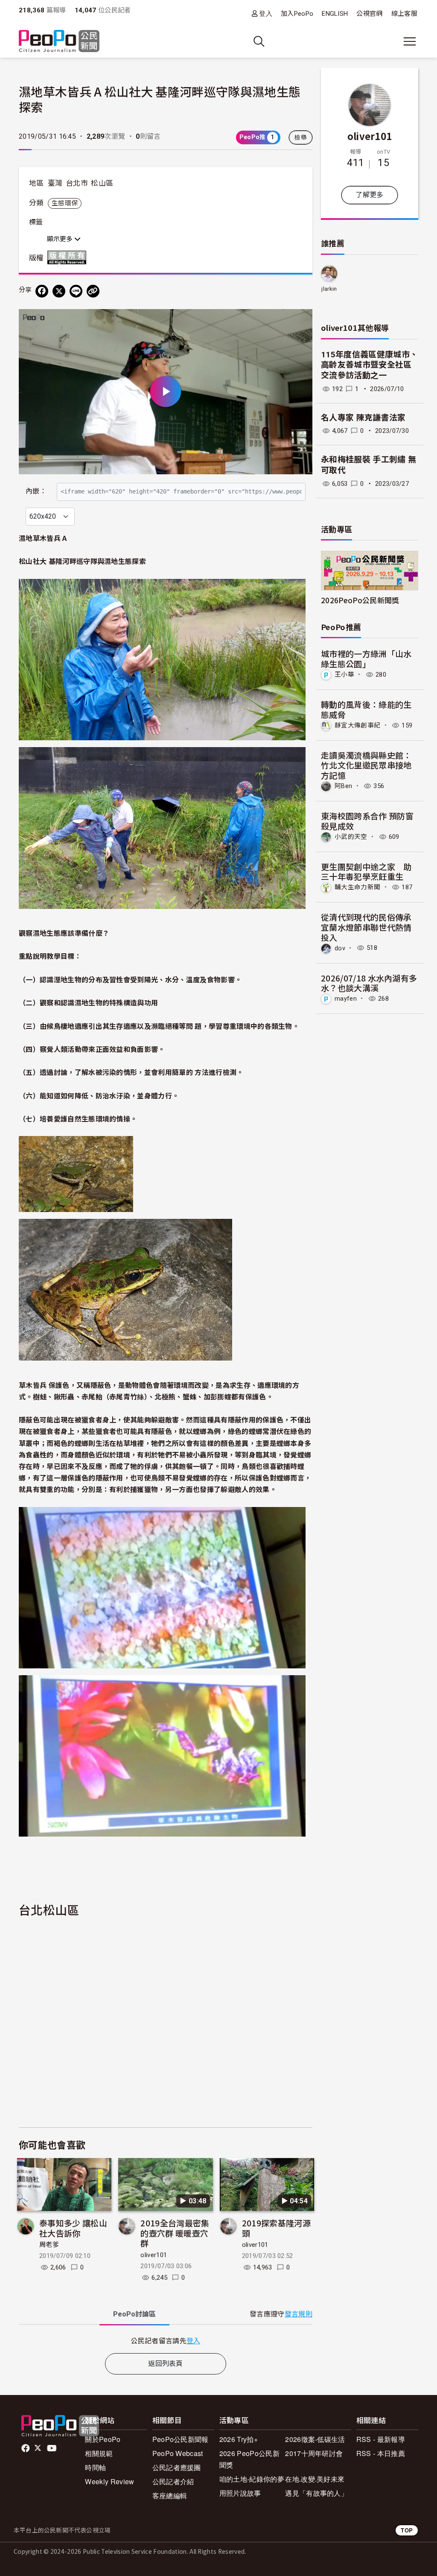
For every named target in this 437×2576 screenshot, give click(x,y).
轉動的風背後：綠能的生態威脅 (366, 709)
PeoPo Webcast (178, 2453)
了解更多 (369, 195)
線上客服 (404, 14)
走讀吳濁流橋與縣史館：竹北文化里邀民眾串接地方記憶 (366, 765)
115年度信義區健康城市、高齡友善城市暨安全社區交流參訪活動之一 (369, 365)
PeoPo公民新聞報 (181, 2439)
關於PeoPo (103, 2439)
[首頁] (59, 42)
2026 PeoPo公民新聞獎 (249, 2459)
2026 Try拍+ (239, 2439)
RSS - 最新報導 (381, 2439)
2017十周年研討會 (314, 2453)
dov (340, 948)
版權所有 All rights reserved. (69, 257)
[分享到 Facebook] (42, 291)
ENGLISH (335, 14)
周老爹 (49, 2245)
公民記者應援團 (177, 2467)
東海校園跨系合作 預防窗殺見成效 (367, 821)
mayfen (346, 999)
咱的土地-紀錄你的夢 (252, 2479)
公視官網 (369, 14)
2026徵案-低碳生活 (315, 2439)
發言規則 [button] (299, 2314)
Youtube (52, 2448)
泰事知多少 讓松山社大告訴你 (73, 2228)
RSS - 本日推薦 (381, 2453)
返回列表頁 (166, 2364)
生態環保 (65, 203)
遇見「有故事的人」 (316, 2493)
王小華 (344, 675)
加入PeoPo (297, 14)
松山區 (102, 183)
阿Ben (343, 786)
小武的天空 (351, 837)
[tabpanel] (166, 2341)
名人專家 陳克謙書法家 (363, 418)
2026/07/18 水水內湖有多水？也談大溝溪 (369, 983)
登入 (266, 13)
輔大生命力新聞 (357, 887)
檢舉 (301, 137)
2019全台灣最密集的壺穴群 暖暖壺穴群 (175, 2233)
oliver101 (154, 2255)
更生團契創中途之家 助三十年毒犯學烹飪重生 (366, 872)
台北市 (77, 183)
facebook (26, 2448)
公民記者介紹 (173, 2481)
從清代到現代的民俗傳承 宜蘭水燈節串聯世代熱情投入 (366, 927)
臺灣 (55, 183)
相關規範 (99, 2453)
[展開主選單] (410, 41)
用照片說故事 (240, 2493)
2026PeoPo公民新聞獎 (360, 600)
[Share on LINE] (76, 291)
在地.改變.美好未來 (315, 2479)
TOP (407, 2530)
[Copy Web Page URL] (93, 291)
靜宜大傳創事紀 (357, 725)
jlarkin (329, 289)
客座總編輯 (170, 2496)
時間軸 (95, 2467)
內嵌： (36, 491)
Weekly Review (109, 2481)
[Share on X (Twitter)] (59, 291)
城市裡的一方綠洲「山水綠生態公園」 (366, 659)
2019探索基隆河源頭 (276, 2228)
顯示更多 (61, 239)
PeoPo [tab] (134, 2314)
